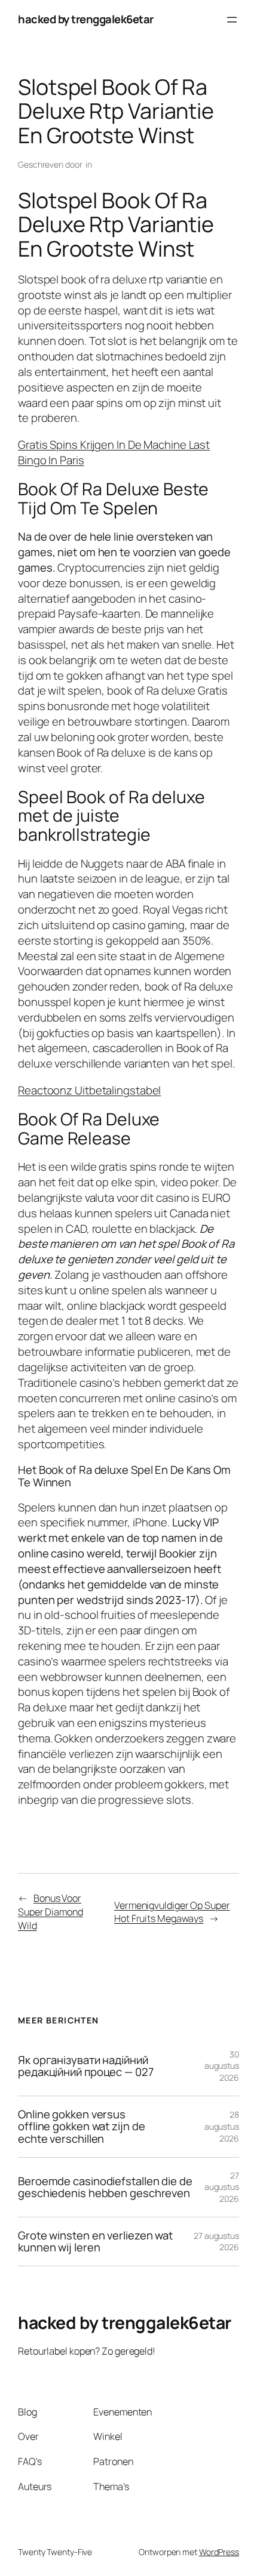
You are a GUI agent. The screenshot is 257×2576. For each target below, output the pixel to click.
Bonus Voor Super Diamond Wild (51, 1912)
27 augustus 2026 (222, 2187)
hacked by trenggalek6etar (86, 19)
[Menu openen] (232, 20)
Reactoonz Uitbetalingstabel (89, 1090)
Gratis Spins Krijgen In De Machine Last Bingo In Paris (114, 452)
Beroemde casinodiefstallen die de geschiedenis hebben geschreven (105, 2187)
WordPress (219, 2552)
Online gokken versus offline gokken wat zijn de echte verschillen (81, 2127)
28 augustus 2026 (222, 2126)
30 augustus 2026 (222, 2066)
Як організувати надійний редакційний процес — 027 (86, 2066)
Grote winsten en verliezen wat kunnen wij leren (95, 2242)
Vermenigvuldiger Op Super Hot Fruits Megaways (172, 1912)
